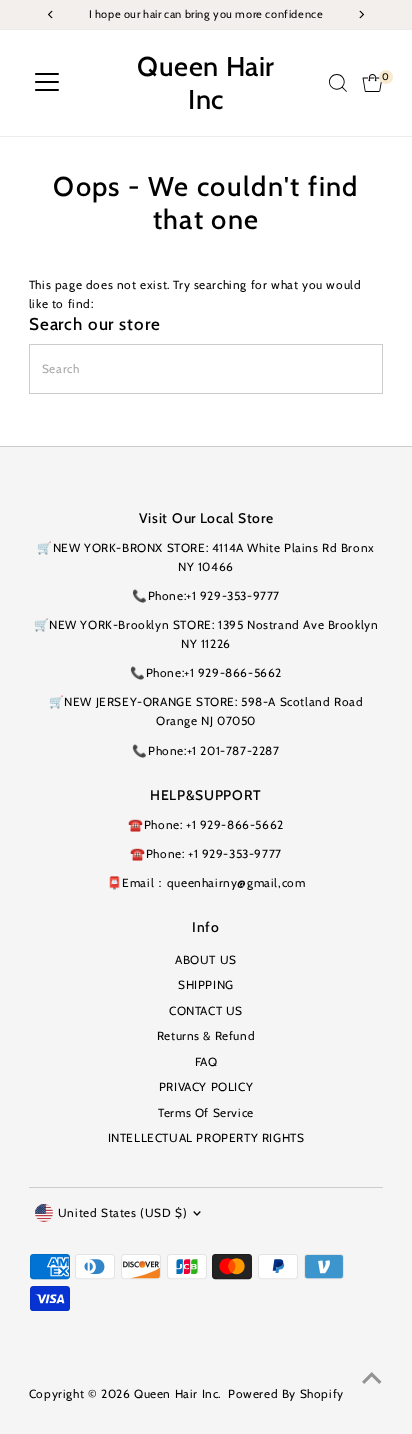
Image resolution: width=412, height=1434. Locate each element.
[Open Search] (338, 83)
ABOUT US (206, 960)
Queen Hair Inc (206, 83)
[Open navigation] (47, 83)
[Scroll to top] (372, 1379)
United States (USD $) (123, 1213)
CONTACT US (206, 1011)
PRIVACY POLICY (206, 1087)
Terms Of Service (206, 1113)
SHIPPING (206, 985)
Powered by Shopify (286, 1394)
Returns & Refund (206, 1036)
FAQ (206, 1062)
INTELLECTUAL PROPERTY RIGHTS (206, 1138)
